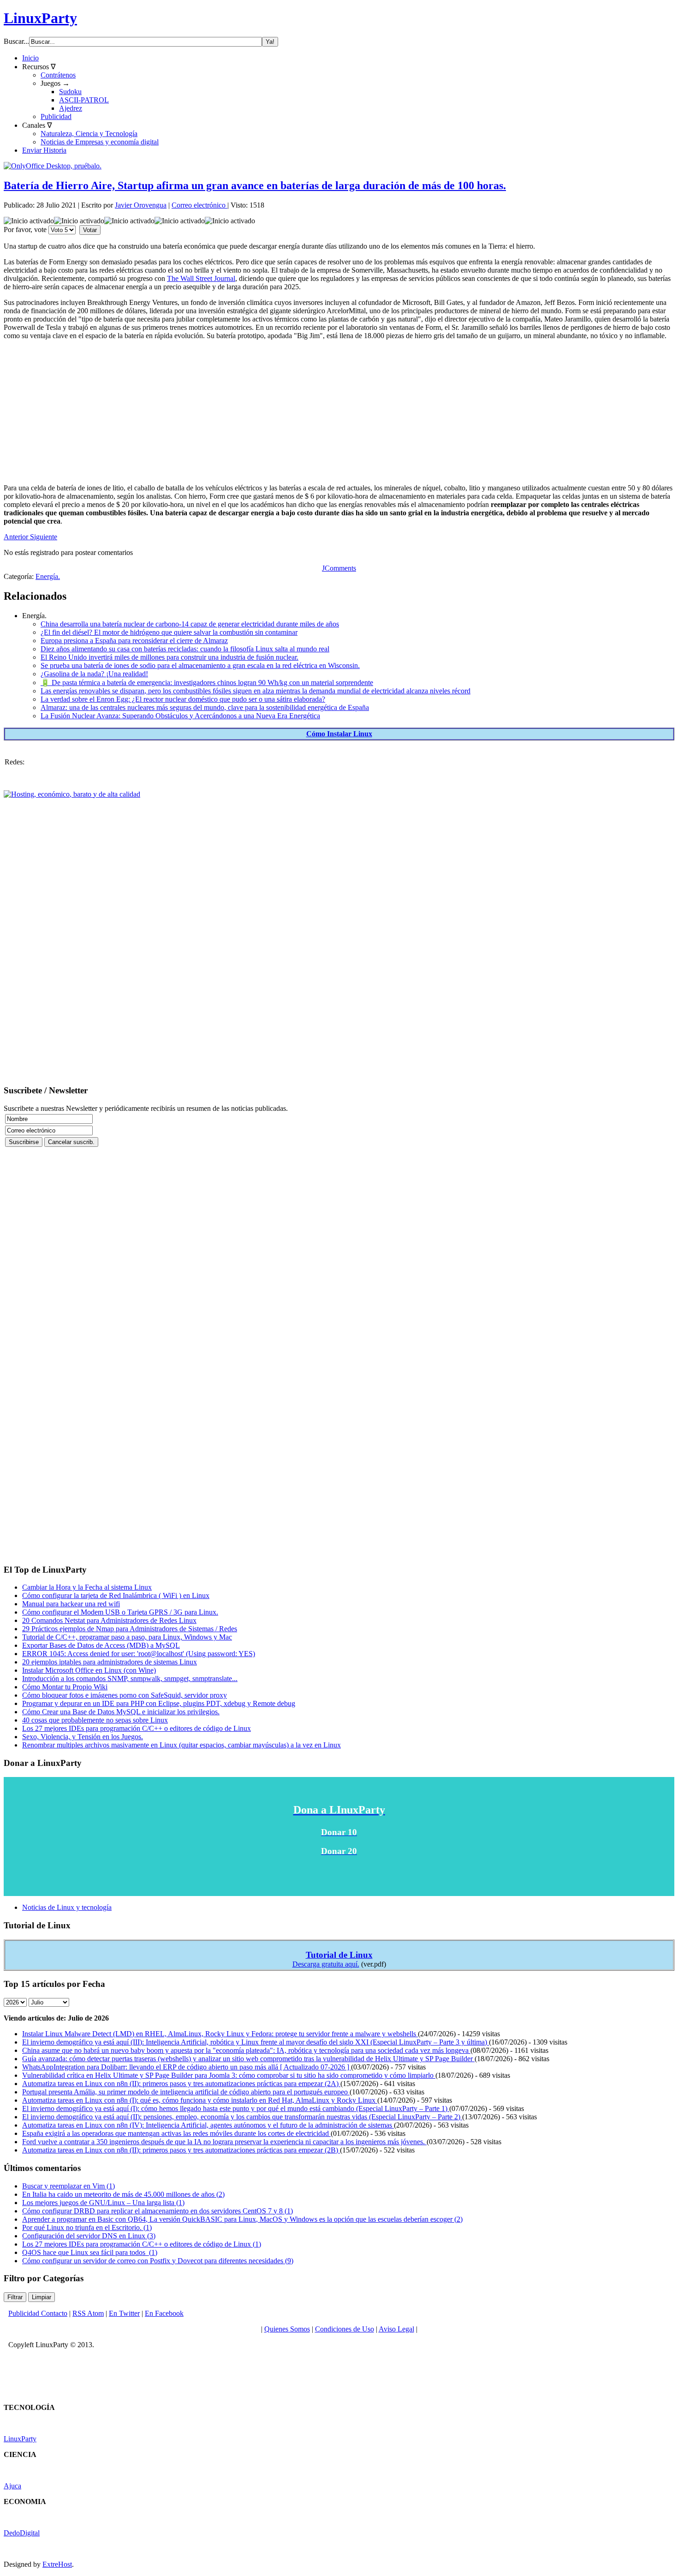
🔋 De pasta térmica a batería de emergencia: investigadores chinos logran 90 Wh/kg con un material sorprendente (207, 683)
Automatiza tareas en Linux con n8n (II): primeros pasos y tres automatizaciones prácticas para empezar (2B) (181, 2150)
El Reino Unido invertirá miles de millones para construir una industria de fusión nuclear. (169, 657)
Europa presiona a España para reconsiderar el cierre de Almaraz (134, 641)
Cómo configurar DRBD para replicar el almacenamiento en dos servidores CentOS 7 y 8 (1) (158, 2211)
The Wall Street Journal (201, 278)
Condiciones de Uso (345, 2329)
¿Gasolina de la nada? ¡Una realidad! (94, 674)
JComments (339, 568)
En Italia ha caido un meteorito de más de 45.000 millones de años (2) (123, 2194)
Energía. (48, 576)
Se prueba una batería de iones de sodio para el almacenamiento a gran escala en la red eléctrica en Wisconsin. (200, 665)
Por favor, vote (25, 230)
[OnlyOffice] (53, 166)
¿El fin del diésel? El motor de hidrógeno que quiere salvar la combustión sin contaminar (169, 632)
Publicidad (56, 116)
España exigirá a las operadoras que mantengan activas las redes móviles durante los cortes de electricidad (176, 2133)
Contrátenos (58, 75)
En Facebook (164, 2313)
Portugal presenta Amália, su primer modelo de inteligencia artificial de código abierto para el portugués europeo (186, 2092)
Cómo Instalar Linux (339, 734)
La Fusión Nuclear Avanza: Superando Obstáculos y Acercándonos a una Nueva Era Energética (180, 716)
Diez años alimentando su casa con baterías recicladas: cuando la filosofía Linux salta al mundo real (185, 649)
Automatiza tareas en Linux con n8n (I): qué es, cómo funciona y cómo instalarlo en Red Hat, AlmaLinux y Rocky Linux (200, 2100)
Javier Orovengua (141, 205)
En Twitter (124, 2313)
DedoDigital (22, 2533)
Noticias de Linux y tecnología (67, 1907)
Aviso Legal (396, 2329)
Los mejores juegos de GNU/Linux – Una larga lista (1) (103, 2203)
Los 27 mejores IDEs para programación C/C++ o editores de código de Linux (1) (142, 2244)
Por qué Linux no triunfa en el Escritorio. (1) (87, 2227)
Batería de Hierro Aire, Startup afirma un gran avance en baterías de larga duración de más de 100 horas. (255, 185)
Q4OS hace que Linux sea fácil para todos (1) (90, 2252)
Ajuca (12, 2486)
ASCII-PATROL (84, 100)
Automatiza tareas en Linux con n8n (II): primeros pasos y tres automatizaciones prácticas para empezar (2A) (181, 2084)
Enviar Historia (44, 150)
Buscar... (16, 41)
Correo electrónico (199, 205)
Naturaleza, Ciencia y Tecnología (89, 134)
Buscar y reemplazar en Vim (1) (68, 2186)
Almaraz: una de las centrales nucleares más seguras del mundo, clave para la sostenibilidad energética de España (205, 707)
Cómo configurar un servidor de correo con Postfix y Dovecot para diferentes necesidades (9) (158, 2261)
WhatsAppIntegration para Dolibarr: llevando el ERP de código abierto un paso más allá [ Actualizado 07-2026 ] (187, 2067)
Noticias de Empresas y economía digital (100, 142)
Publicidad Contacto (38, 2313)
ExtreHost (57, 2564)
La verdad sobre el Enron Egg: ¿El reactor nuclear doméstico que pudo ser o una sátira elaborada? (183, 699)
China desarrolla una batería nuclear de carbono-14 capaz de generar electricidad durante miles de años (190, 624)
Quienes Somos (287, 2329)
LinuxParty (40, 18)
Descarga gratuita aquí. (326, 1964)
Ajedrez (71, 108)
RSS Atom (88, 2313)
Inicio (30, 58)
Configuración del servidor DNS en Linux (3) (89, 2236)
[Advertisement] (280, 412)
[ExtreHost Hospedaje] (72, 794)
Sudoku (70, 92)
